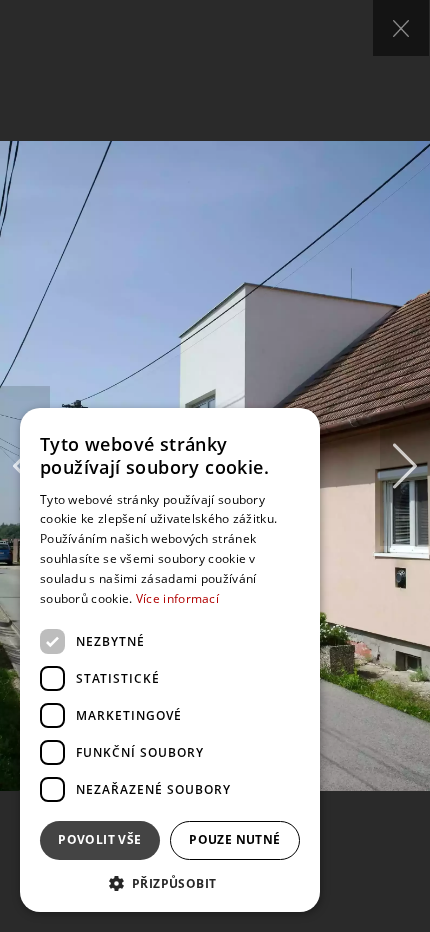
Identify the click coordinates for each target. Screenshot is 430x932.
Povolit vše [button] (99, 839)
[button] (170, 882)
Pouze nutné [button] (234, 839)
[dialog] (170, 660)
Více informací (177, 598)
